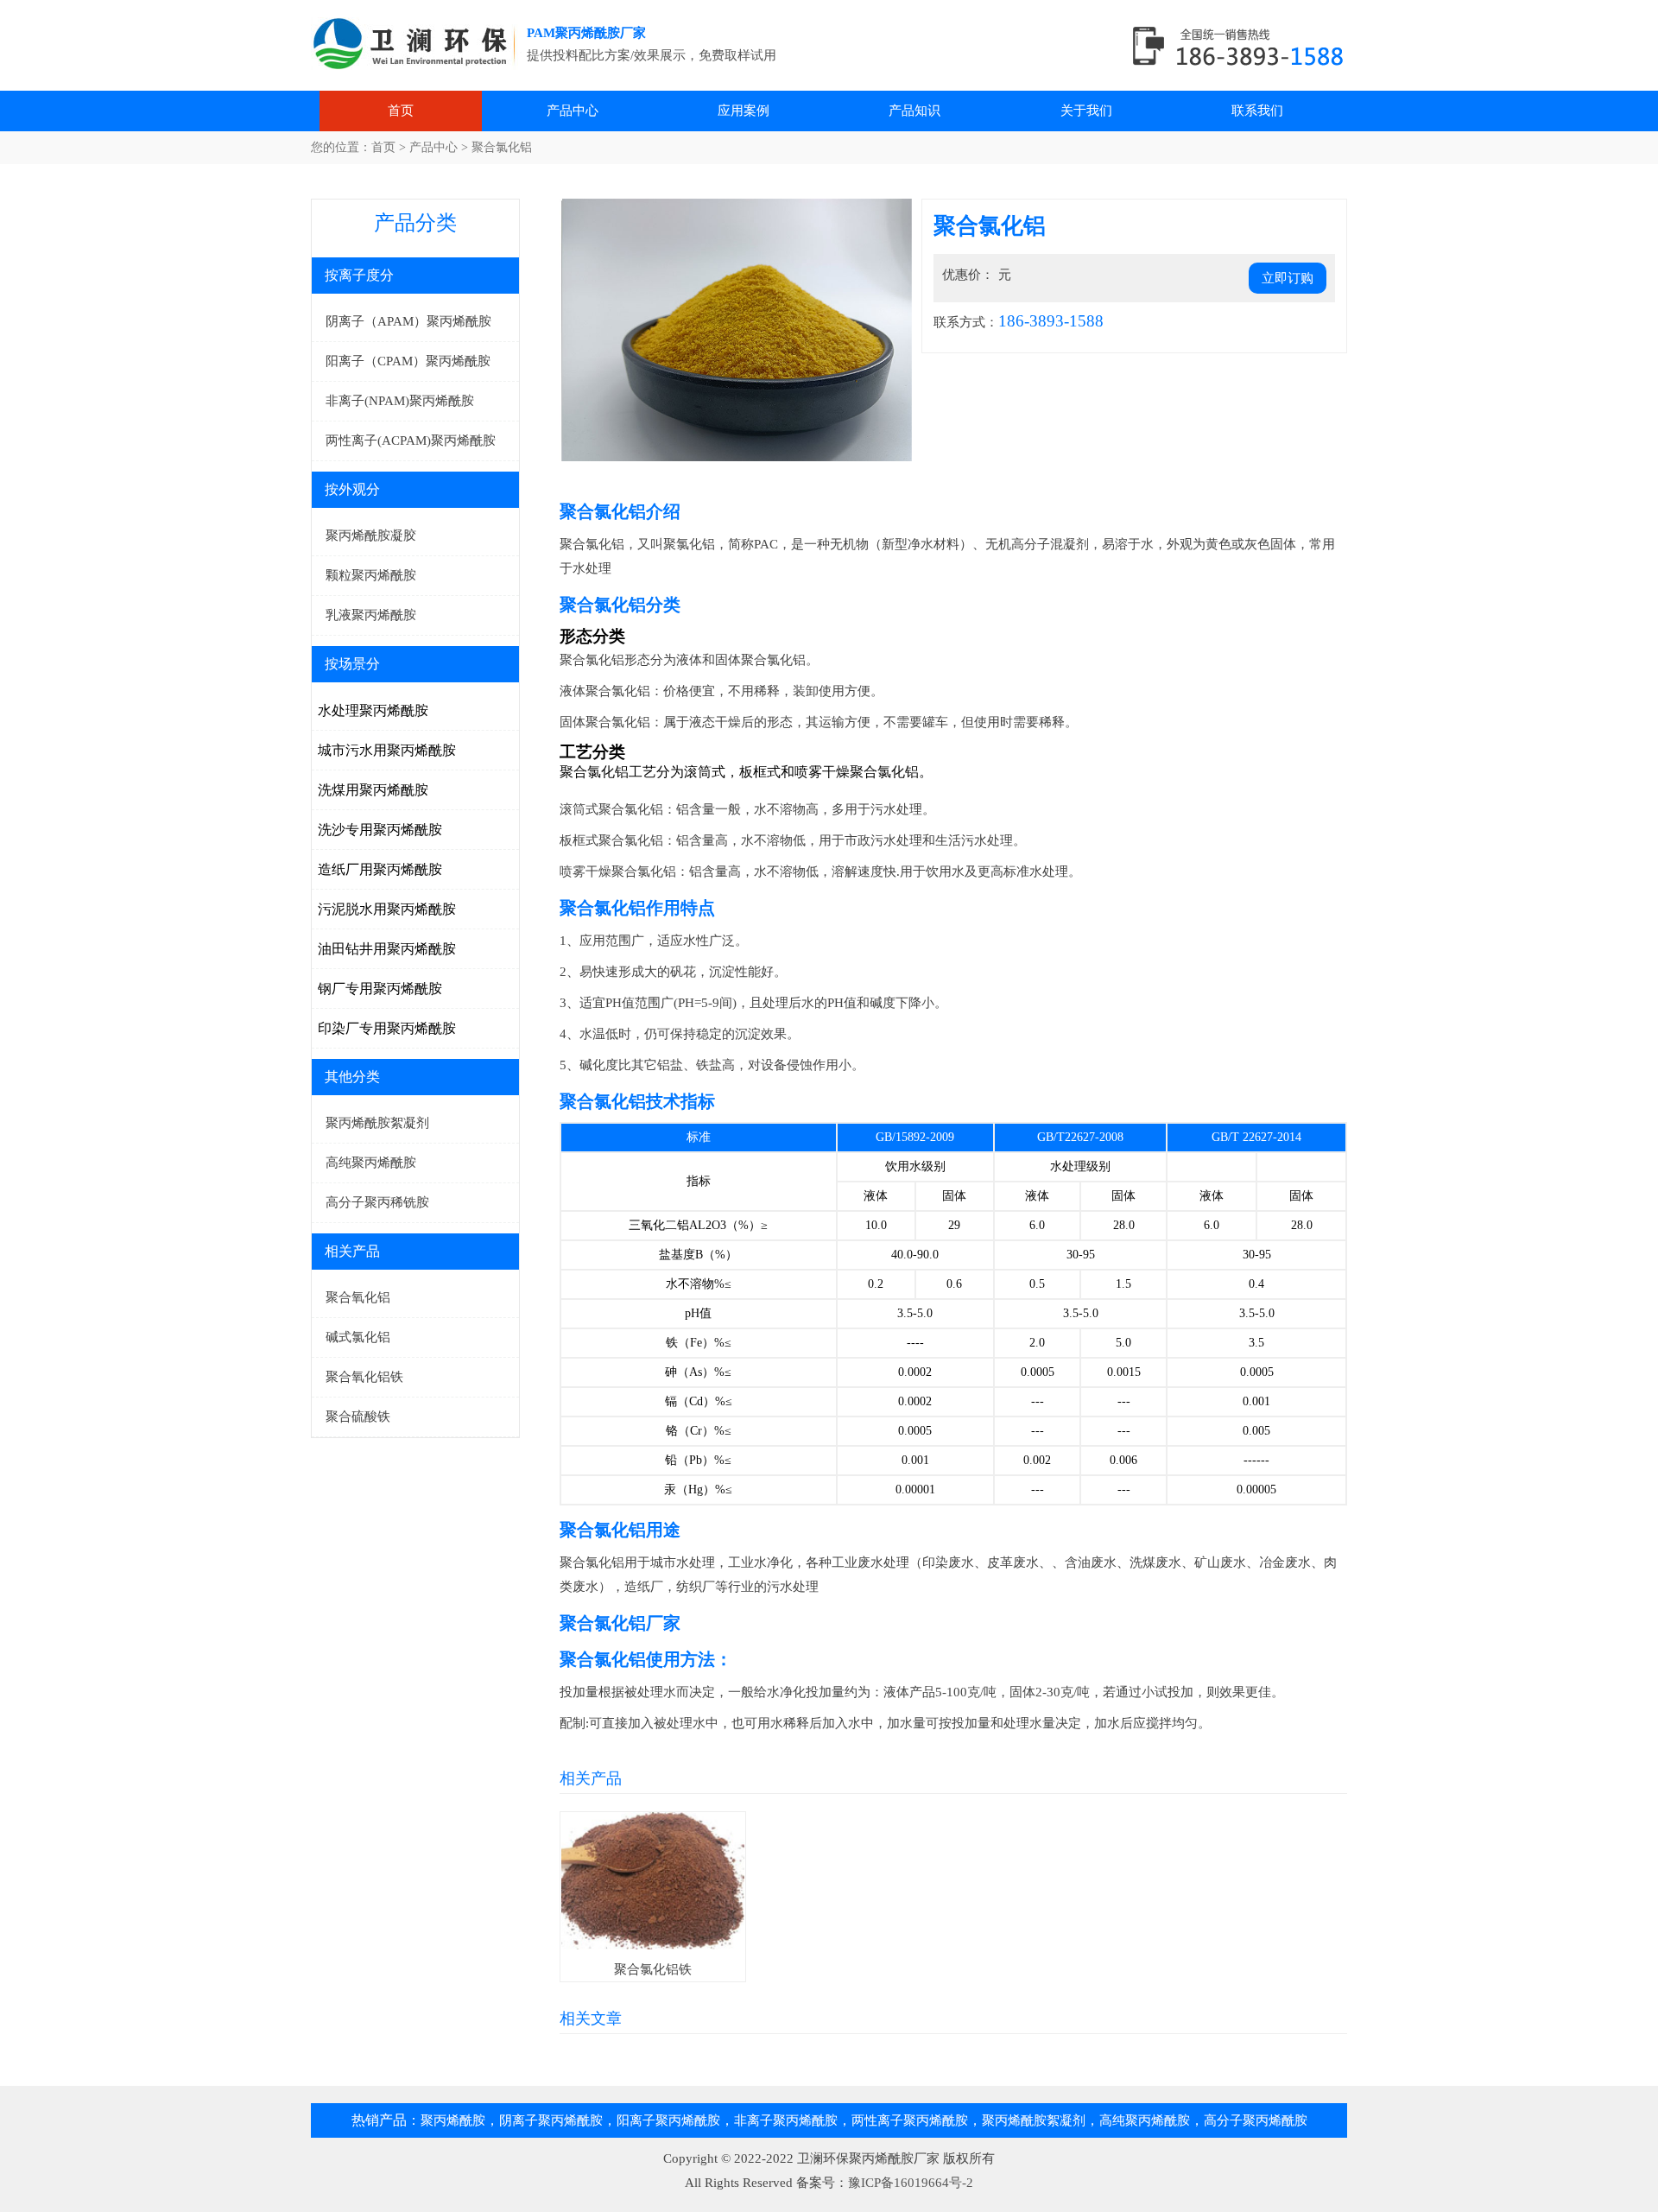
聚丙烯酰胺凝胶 (371, 536)
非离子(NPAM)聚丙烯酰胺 (400, 401)
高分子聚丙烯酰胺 (1256, 2120)
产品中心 (573, 111)
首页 (401, 111)
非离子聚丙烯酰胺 (786, 2120)
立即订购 (1288, 278)
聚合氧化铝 (358, 1297)
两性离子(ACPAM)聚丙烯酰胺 (411, 440)
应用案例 (744, 111)
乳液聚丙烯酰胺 (371, 615)
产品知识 (914, 111)
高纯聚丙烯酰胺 (371, 1163)
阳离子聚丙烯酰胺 (668, 2120)
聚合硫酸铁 (358, 1417)
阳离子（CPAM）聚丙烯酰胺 (408, 361)
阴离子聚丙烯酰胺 (551, 2120)
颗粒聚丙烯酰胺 (371, 575)
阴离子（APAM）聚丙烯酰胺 (408, 321)
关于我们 (1086, 111)
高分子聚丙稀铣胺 (377, 1202)
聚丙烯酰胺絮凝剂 (377, 1123)
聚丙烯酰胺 (419, 48)
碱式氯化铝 (358, 1337)
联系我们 (1257, 111)
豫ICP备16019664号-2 (911, 2183)
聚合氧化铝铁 (364, 1377)
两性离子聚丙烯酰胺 (910, 2120)
